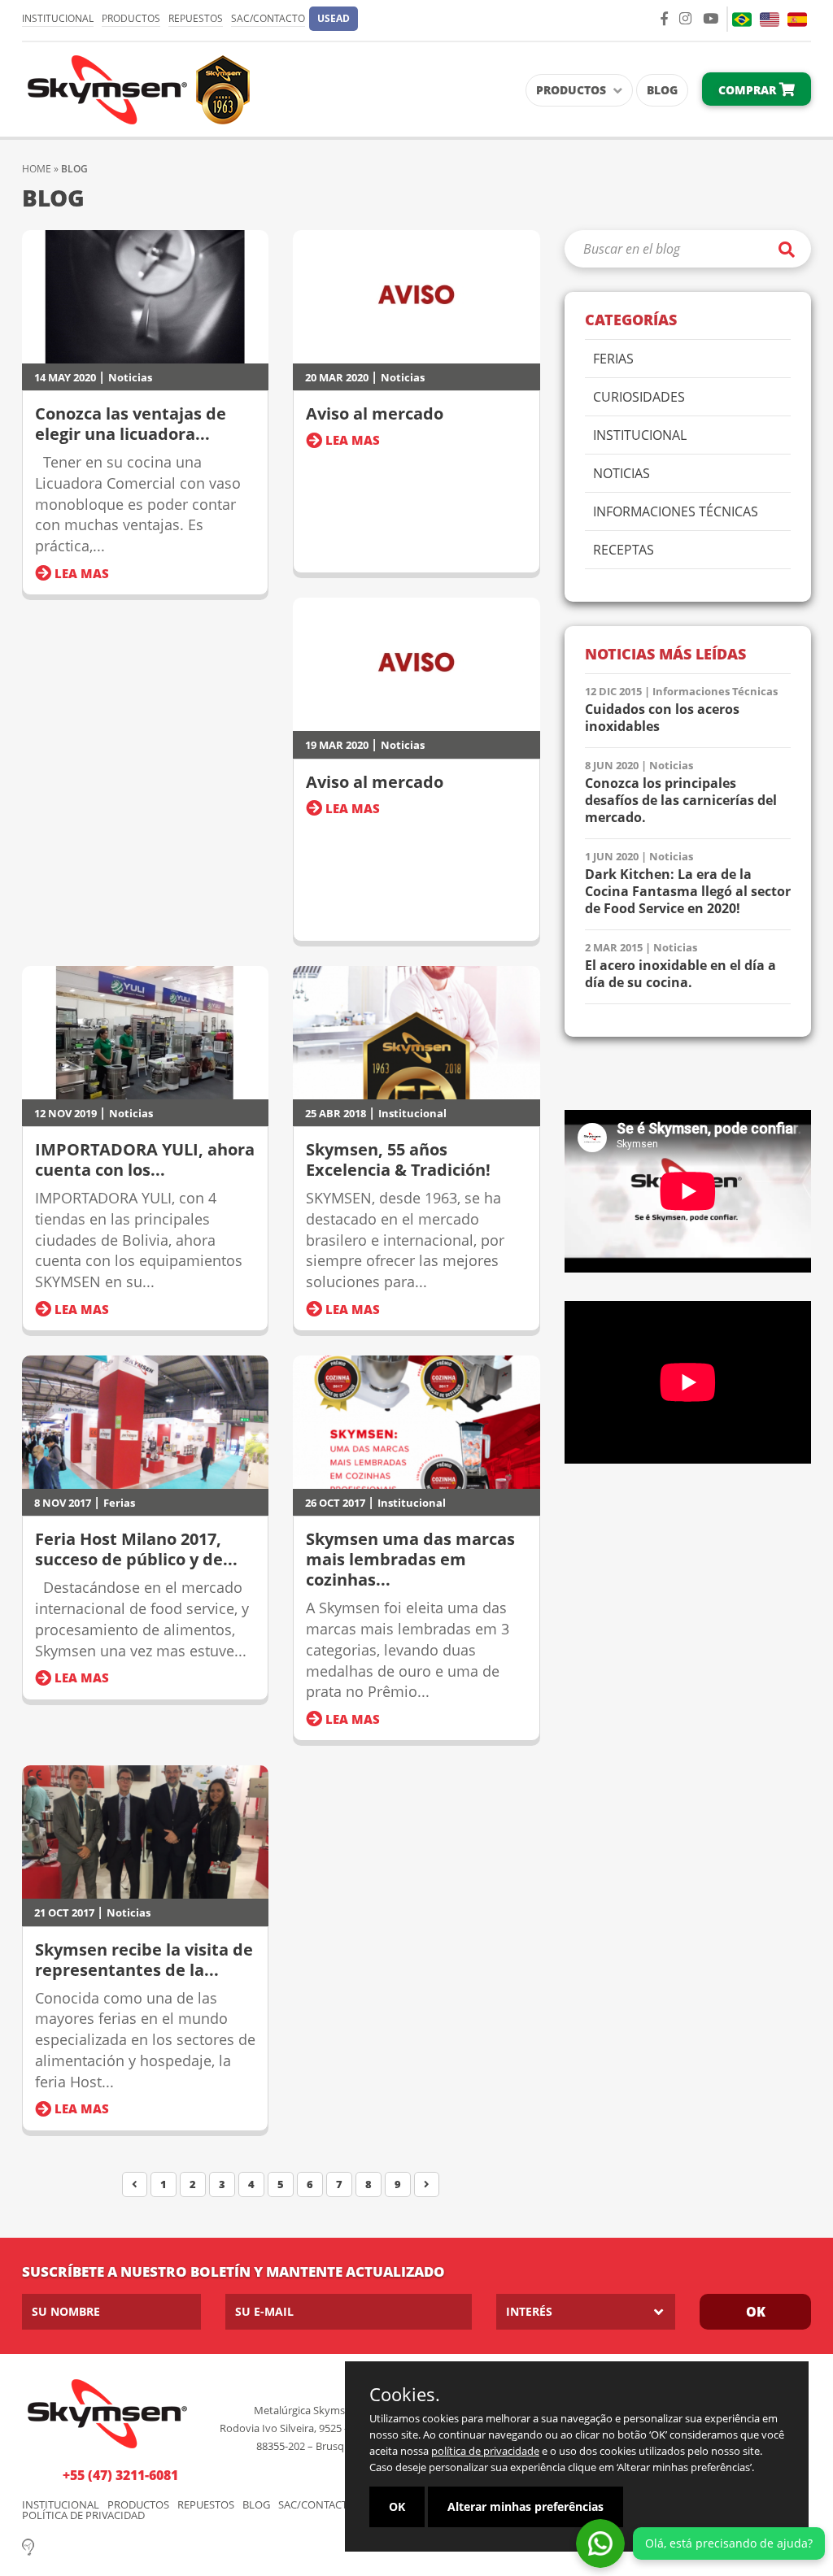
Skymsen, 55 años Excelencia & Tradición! (398, 1160)
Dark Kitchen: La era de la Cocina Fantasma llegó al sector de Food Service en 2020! (688, 892)
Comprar (749, 90)
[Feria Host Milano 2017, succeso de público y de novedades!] (145, 1422)
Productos (131, 18)
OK (756, 2312)
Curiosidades (639, 398)
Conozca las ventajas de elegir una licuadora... (131, 424)
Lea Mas (80, 573)
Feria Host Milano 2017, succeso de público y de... (136, 1549)
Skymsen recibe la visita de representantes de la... (144, 1960)
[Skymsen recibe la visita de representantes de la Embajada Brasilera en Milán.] (145, 1832)
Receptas (624, 551)
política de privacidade (485, 2451)
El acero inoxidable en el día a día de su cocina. (680, 974)
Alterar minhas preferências (526, 2506)
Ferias (119, 1503)
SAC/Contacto (268, 18)
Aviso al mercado (375, 413)
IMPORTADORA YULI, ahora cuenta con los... (145, 1160)
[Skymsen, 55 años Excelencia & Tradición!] (416, 1033)
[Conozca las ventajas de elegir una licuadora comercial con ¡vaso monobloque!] (145, 297)
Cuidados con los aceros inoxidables (662, 718)
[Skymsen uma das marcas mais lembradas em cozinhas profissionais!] (416, 1422)
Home (37, 169)
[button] (334, 19)
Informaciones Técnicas (676, 513)
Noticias (130, 377)
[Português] (742, 20)
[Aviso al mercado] (416, 297)
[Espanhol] (797, 20)
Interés (529, 2311)
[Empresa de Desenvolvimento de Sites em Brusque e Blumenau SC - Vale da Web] (28, 2546)
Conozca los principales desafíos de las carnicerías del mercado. (681, 801)
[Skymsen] (136, 88)
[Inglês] (770, 20)
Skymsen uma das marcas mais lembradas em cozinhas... (410, 1559)
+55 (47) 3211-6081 (120, 2475)
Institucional (58, 18)
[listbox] (586, 2312)
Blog (662, 90)
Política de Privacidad (83, 2515)
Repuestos (196, 18)
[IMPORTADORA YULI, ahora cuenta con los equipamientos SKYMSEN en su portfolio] (145, 1033)
